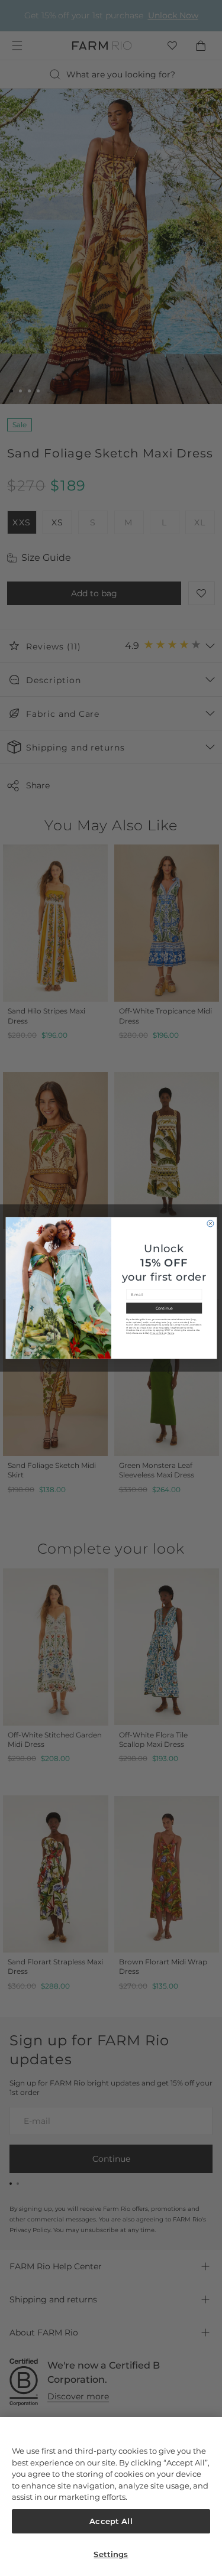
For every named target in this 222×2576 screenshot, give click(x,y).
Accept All (111, 2521)
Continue (164, 1308)
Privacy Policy (157, 1334)
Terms (170, 1334)
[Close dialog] (210, 1224)
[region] (111, 2497)
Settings (111, 2554)
